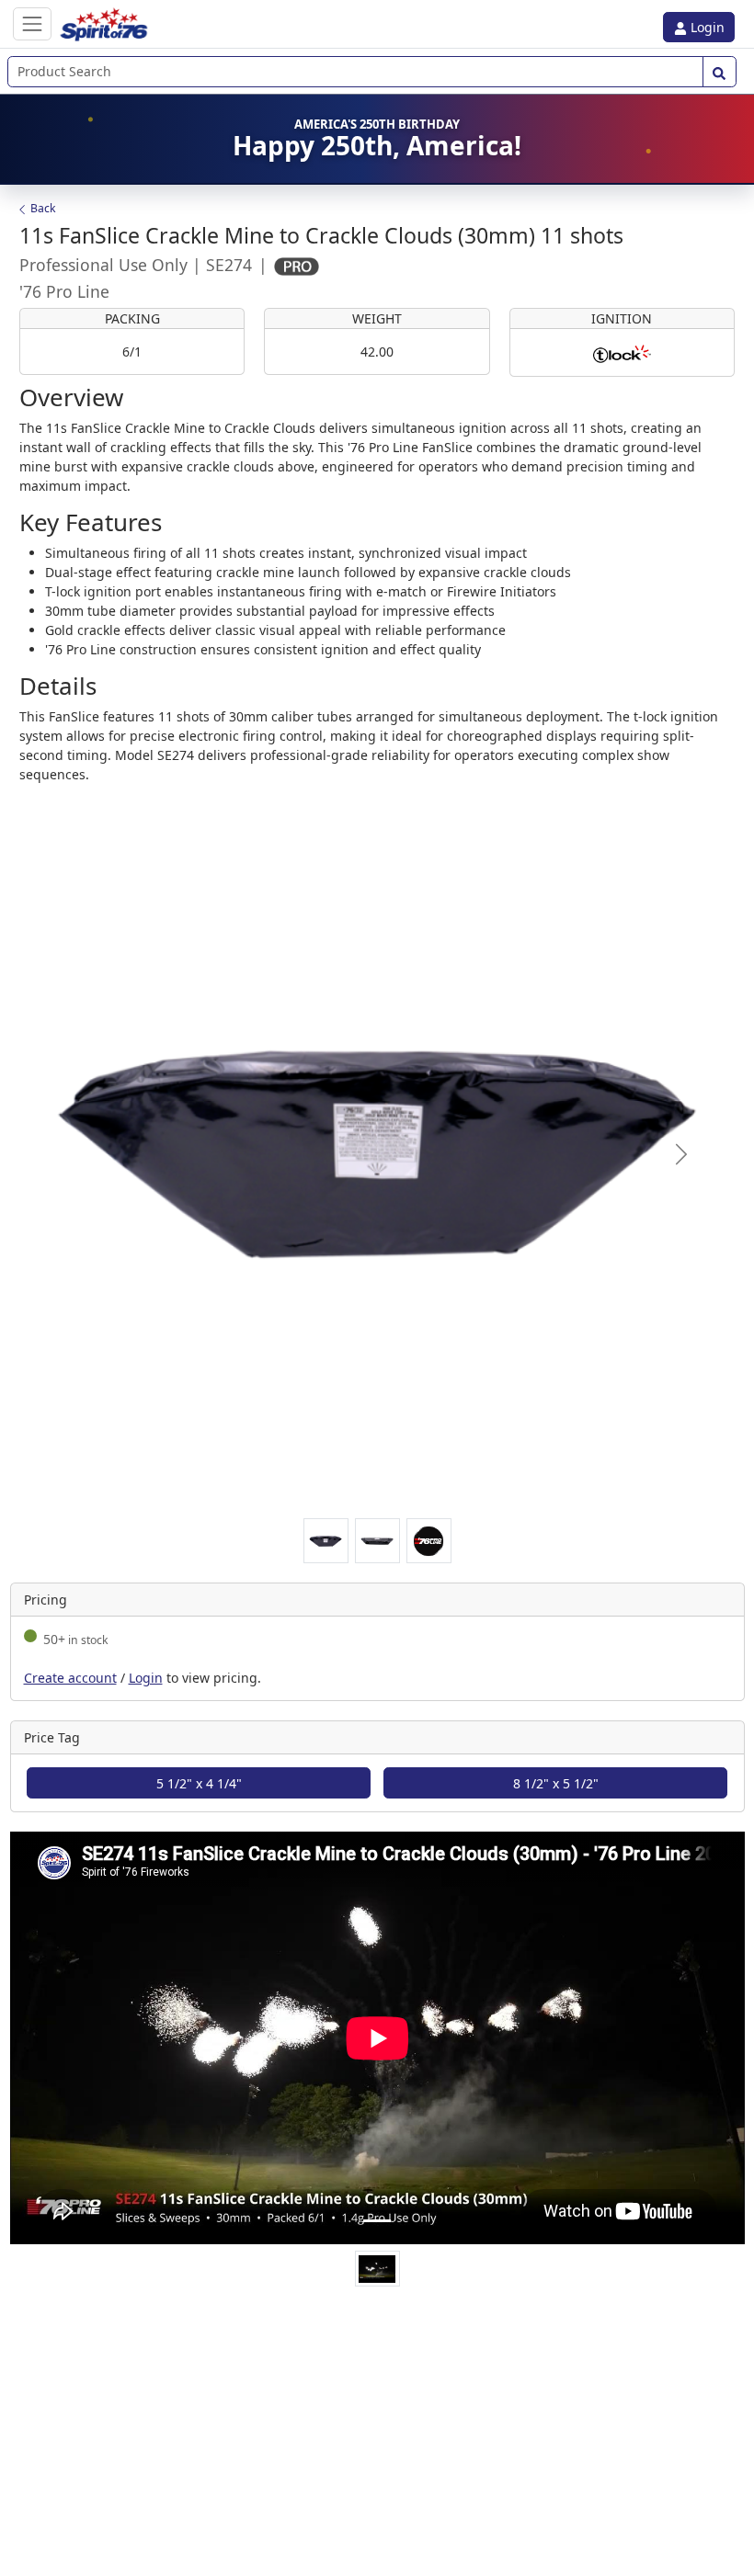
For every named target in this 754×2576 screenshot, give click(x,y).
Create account (70, 1678)
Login (706, 27)
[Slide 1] (377, 2221)
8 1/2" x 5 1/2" (556, 1783)
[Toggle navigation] (32, 23)
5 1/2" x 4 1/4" (199, 1783)
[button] (681, 1154)
